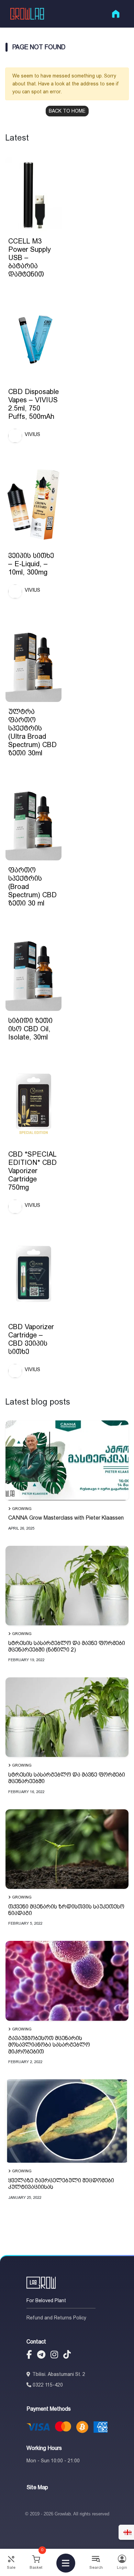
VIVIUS (32, 434)
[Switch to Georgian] (127, 2532)
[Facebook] (29, 2356)
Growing (22, 1509)
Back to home (67, 111)
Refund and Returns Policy (56, 2318)
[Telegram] (41, 2356)
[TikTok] (67, 2356)
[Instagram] (54, 2356)
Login (122, 2568)
